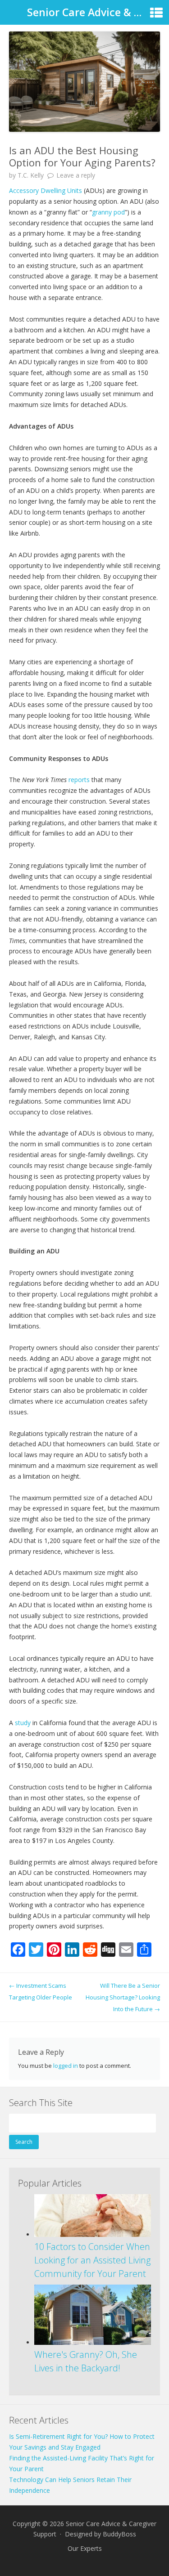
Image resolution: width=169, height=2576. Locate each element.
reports (79, 780)
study (23, 1723)
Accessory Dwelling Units (46, 190)
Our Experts (85, 2548)
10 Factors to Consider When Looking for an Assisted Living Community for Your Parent (92, 2260)
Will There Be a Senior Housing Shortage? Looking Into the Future (123, 1997)
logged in (66, 2066)
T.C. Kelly (31, 175)
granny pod (108, 212)
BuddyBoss (119, 2534)
